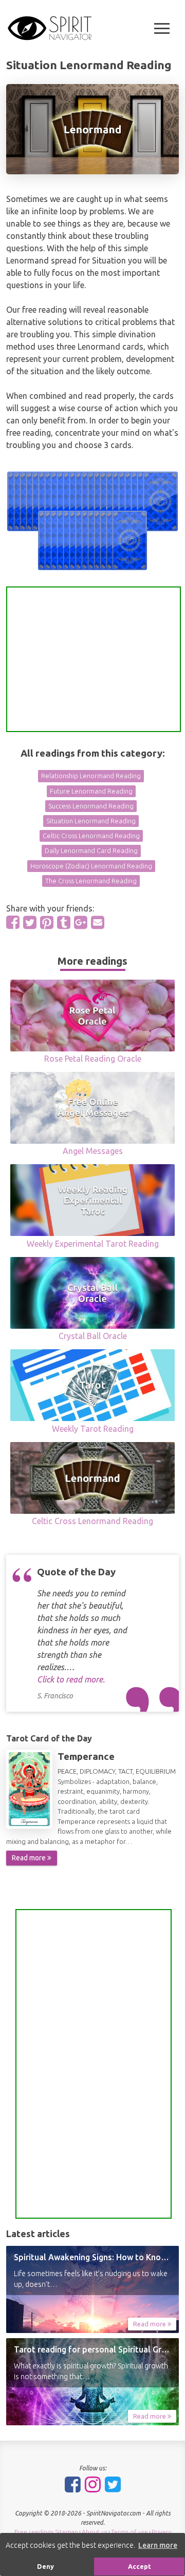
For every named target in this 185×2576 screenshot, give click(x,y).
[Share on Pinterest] (47, 922)
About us (95, 2532)
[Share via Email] (98, 922)
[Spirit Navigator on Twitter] (113, 2484)
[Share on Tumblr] (64, 922)
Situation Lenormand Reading (91, 821)
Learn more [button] (158, 2545)
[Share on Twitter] (30, 922)
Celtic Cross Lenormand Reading (91, 836)
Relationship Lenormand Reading (91, 776)
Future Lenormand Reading (91, 791)
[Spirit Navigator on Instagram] (93, 2484)
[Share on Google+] (81, 922)
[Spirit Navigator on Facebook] (73, 2484)
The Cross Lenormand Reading (91, 881)
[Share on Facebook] (13, 922)
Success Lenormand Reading (91, 806)
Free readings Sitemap (46, 2532)
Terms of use (129, 2532)
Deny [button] (45, 2566)
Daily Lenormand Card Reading (91, 850)
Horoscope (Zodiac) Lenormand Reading (91, 866)
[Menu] (162, 28)
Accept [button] (140, 2566)
